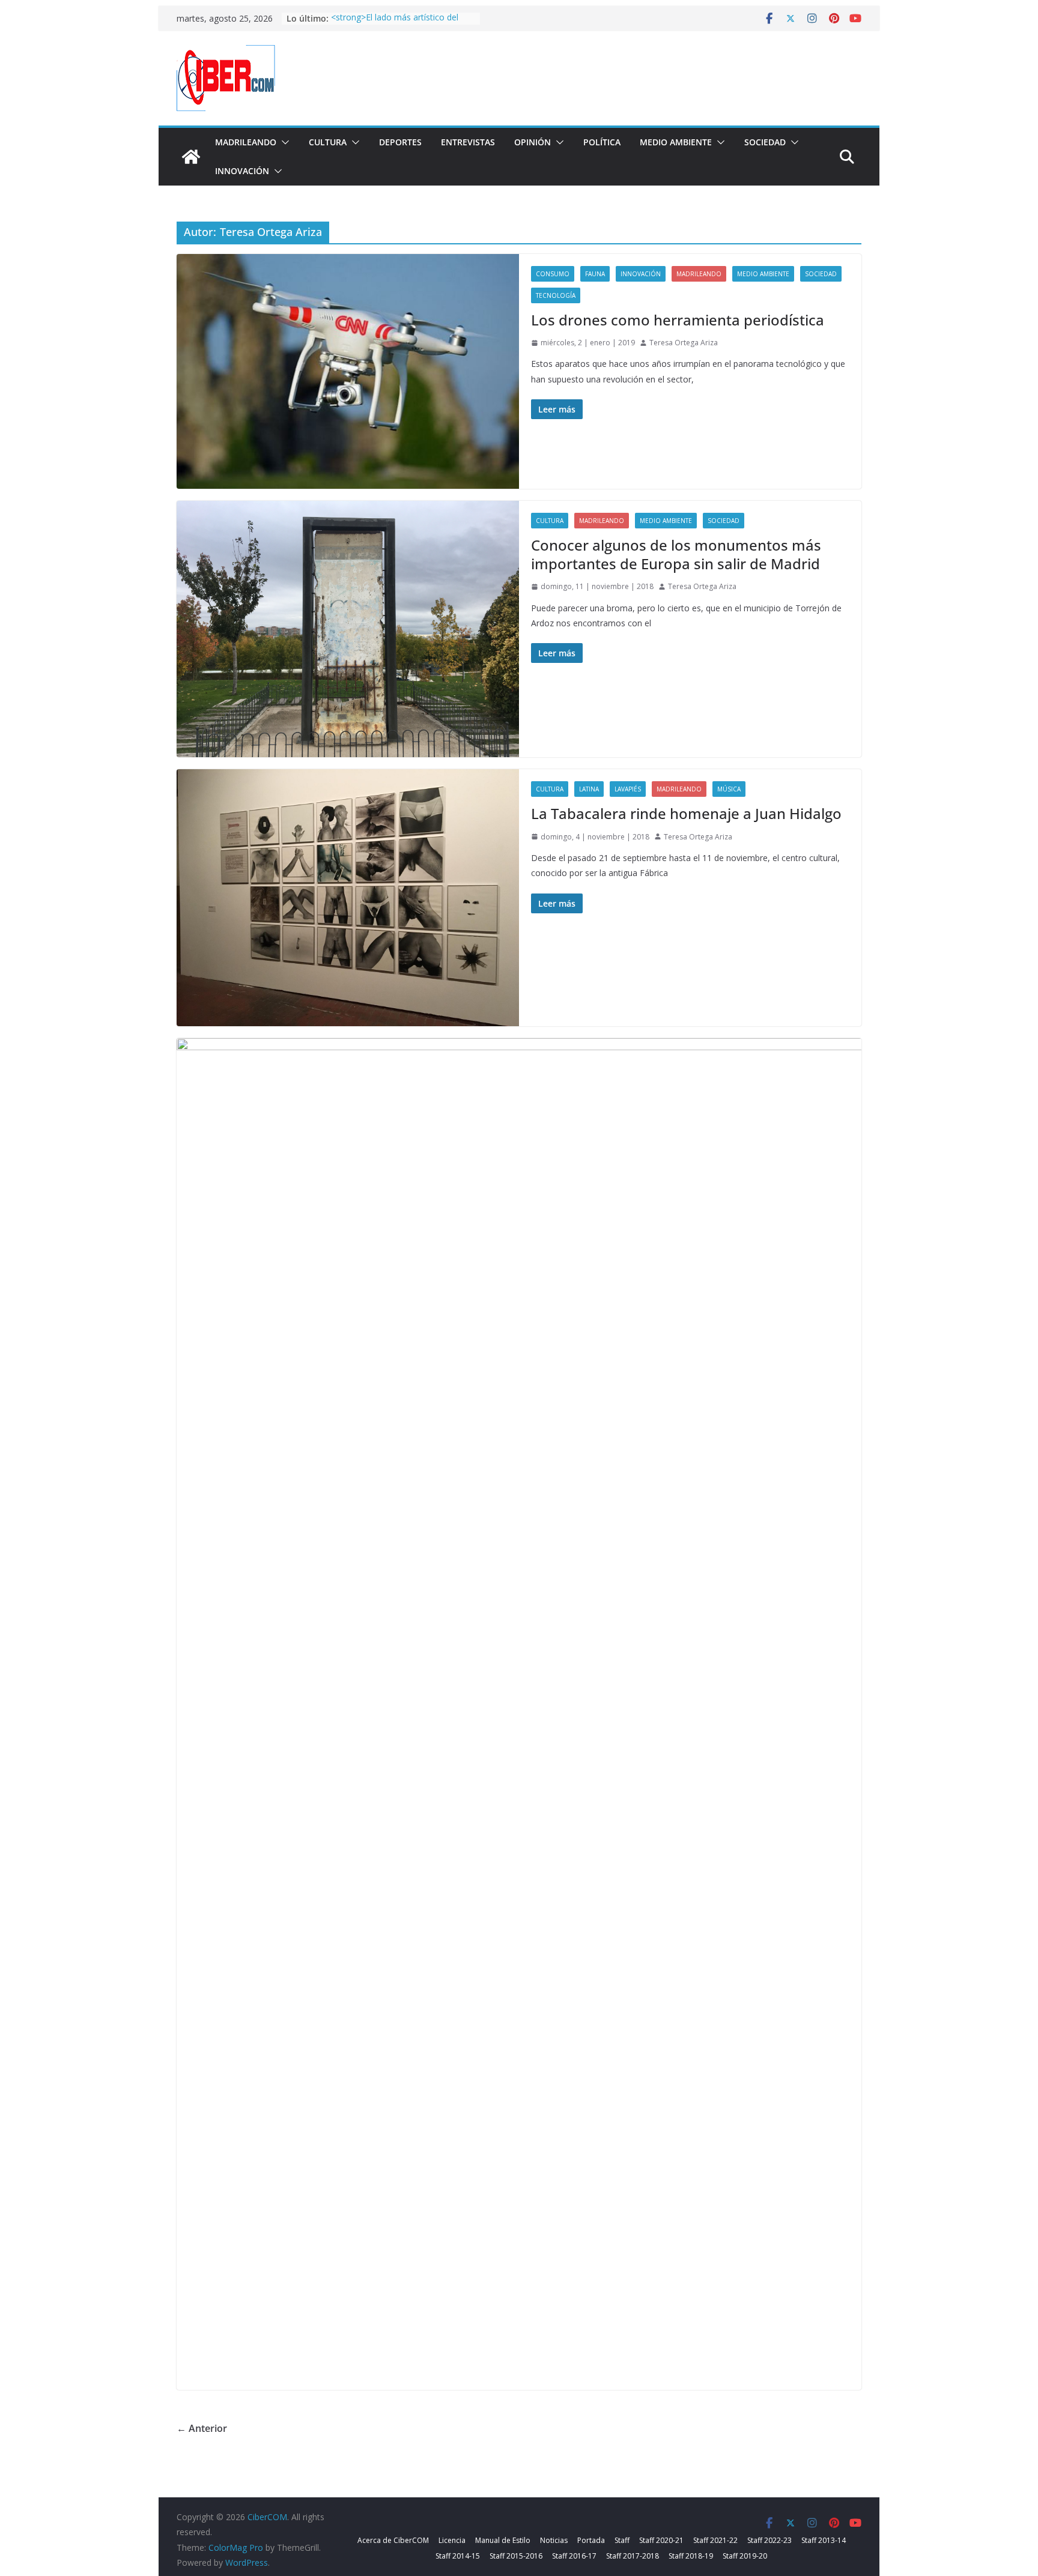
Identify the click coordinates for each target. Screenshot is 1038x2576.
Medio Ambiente (676, 142)
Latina (589, 789)
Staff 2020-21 (661, 2540)
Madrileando (246, 142)
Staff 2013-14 (824, 2540)
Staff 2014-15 (458, 2556)
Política (602, 142)
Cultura (328, 142)
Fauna (595, 274)
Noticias (554, 2540)
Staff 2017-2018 (633, 2556)
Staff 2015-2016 (516, 2556)
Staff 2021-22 (715, 2540)
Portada (591, 2540)
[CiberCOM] (191, 157)
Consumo (553, 274)
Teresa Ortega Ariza (684, 343)
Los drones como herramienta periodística (678, 320)
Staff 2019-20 (745, 2556)
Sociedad (765, 142)
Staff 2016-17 (574, 2556)
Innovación (242, 171)
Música (729, 789)
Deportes (400, 142)
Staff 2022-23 (769, 2540)
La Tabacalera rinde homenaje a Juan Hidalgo (686, 813)
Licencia (452, 2540)
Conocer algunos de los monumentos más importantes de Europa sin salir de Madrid (676, 554)
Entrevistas (468, 142)
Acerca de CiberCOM (393, 2540)
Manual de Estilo (503, 2540)
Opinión (533, 142)
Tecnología (556, 295)
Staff (622, 2540)
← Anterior (202, 2428)
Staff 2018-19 (691, 2556)
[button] (283, 142)
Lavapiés (628, 789)
